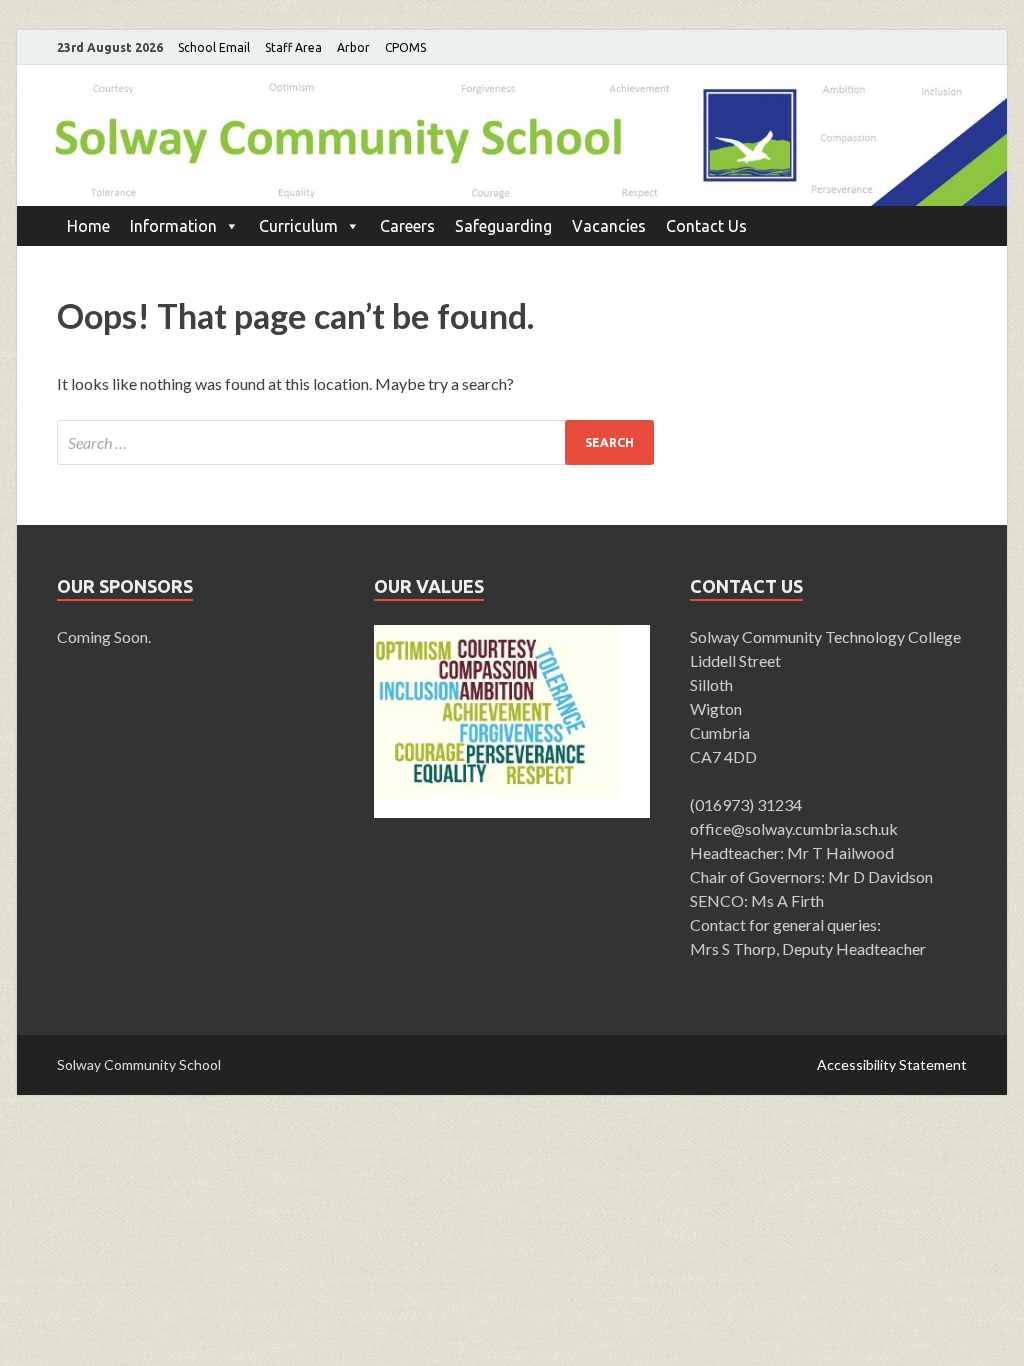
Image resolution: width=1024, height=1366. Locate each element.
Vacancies (609, 226)
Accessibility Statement (892, 1064)
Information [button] (173, 226)
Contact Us (706, 226)
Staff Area (293, 47)
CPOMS (405, 47)
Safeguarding (503, 226)
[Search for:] (355, 442)
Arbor (353, 47)
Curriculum (298, 226)
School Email (214, 47)
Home (88, 226)
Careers (407, 226)
